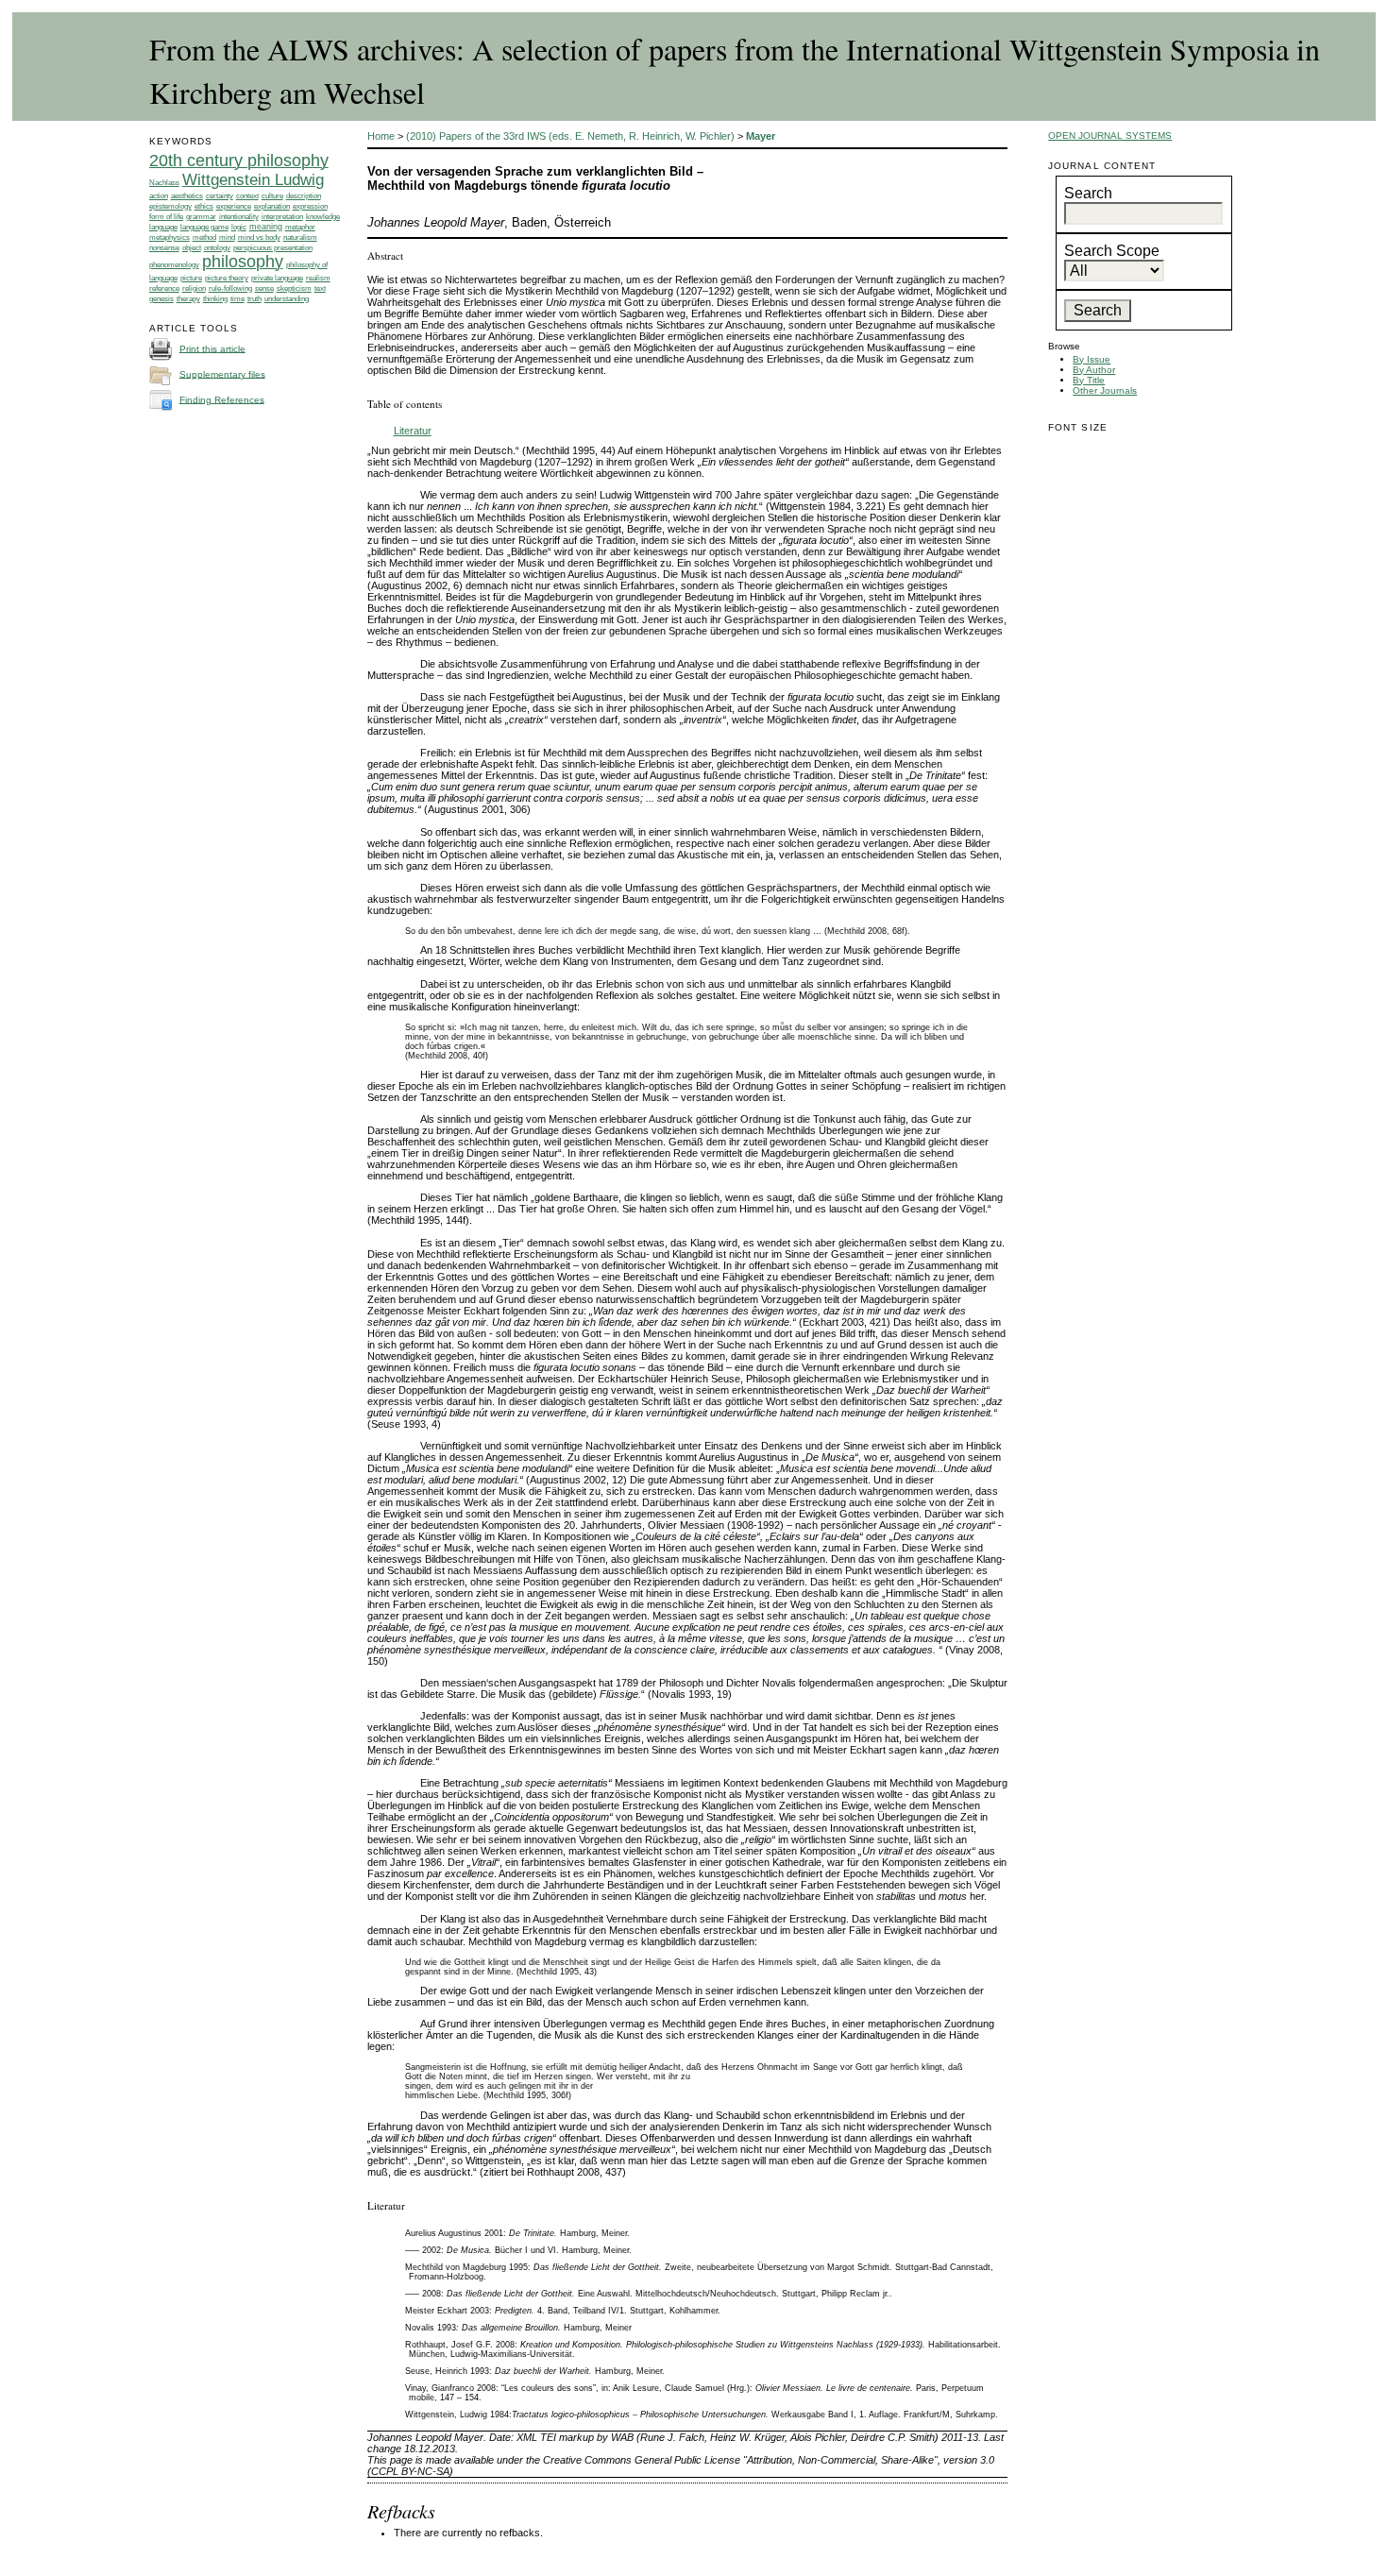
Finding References (222, 399)
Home (381, 136)
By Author (1094, 370)
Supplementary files (222, 373)
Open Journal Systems (1110, 136)
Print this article (212, 348)
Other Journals (1105, 390)
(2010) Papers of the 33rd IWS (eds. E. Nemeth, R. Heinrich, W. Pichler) (570, 136)
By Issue (1092, 359)
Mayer (761, 136)
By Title (1089, 380)
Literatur (413, 431)
